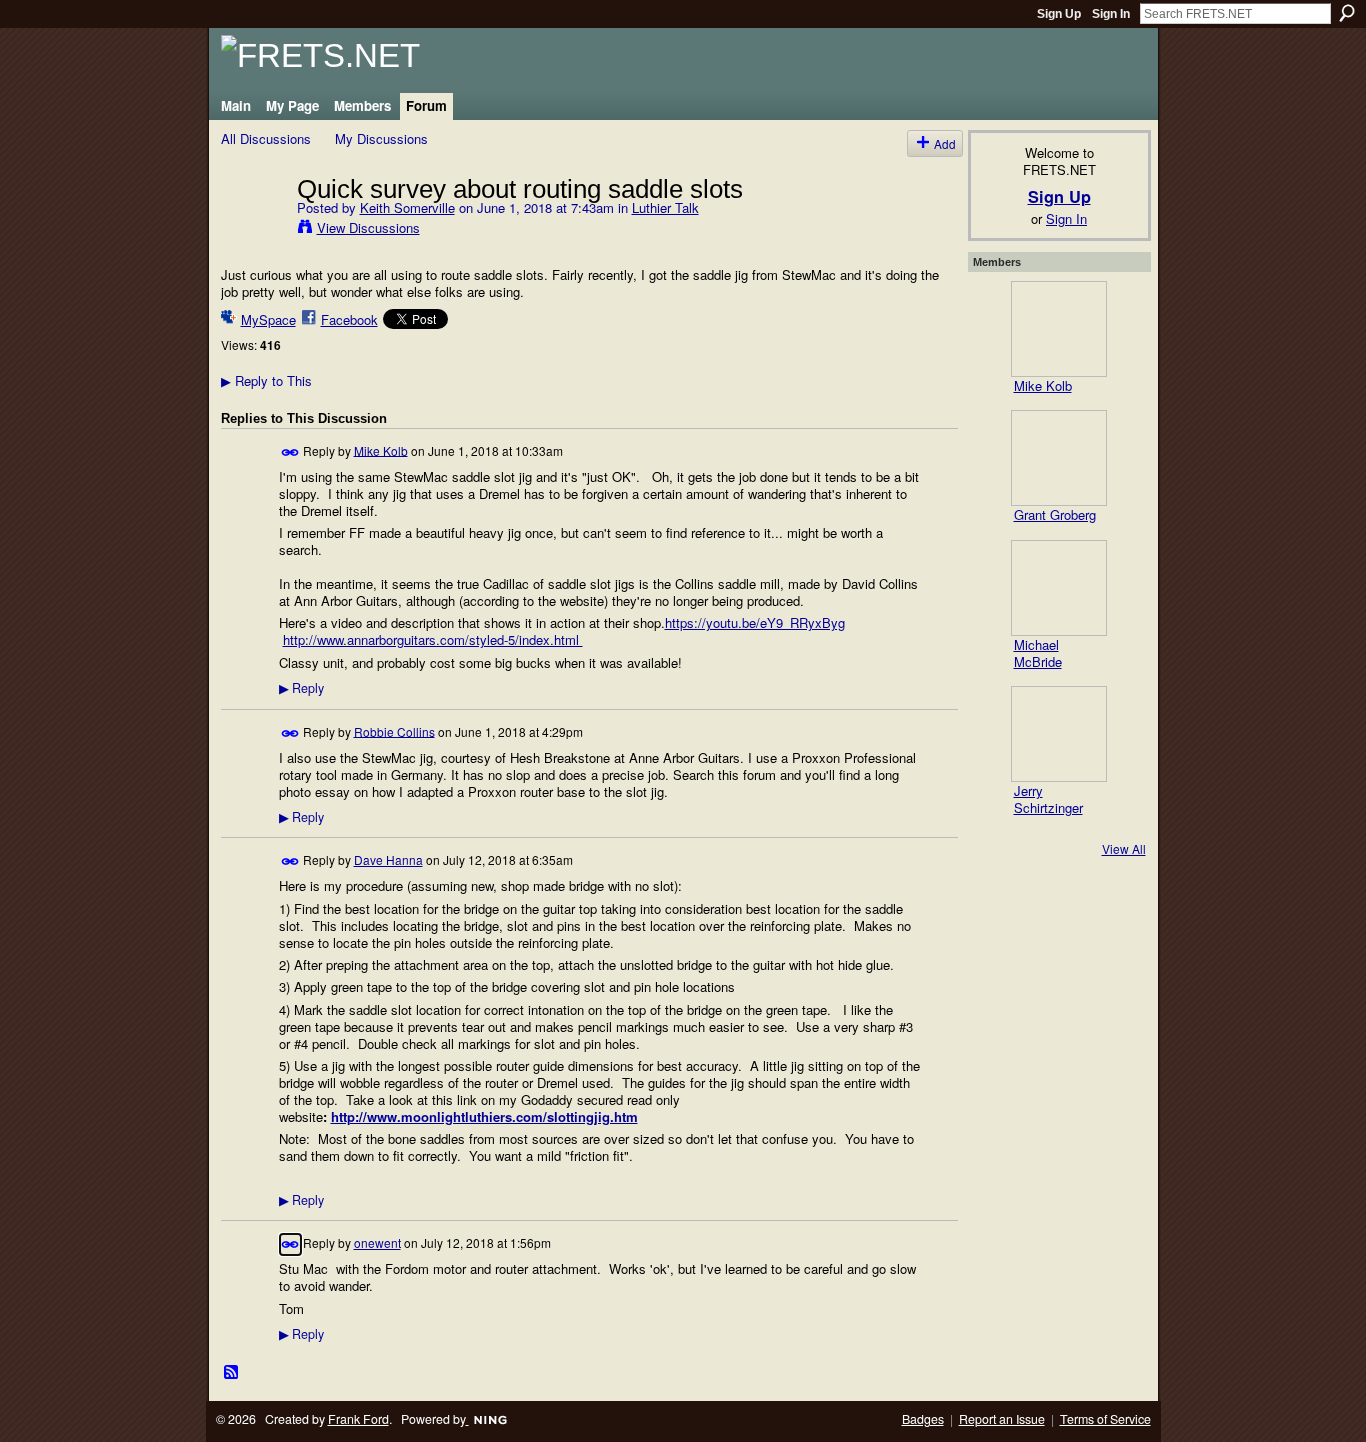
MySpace (268, 319)
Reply (301, 688)
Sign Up (1059, 14)
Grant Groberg (1055, 514)
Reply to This (266, 380)
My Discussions (381, 138)
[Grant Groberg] (1059, 458)
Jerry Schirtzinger (1048, 799)
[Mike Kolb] (1059, 329)
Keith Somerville (407, 207)
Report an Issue (1002, 1419)
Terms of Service (1105, 1419)
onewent (377, 1242)
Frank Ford (358, 1419)
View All (1124, 848)
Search (1347, 13)
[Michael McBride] (1059, 588)
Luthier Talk (665, 207)
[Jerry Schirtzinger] (1059, 734)
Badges (923, 1419)
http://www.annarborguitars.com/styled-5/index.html (433, 639)
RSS (232, 1373)
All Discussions (266, 138)
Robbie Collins (394, 730)
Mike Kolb (381, 449)
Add (945, 143)
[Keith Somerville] (253, 230)
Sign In (1111, 14)
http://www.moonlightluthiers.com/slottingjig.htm (484, 1116)
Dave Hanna (388, 859)
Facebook (349, 319)
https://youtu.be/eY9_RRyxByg (755, 622)
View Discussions (368, 227)
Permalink (290, 452)
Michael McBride (1038, 653)
